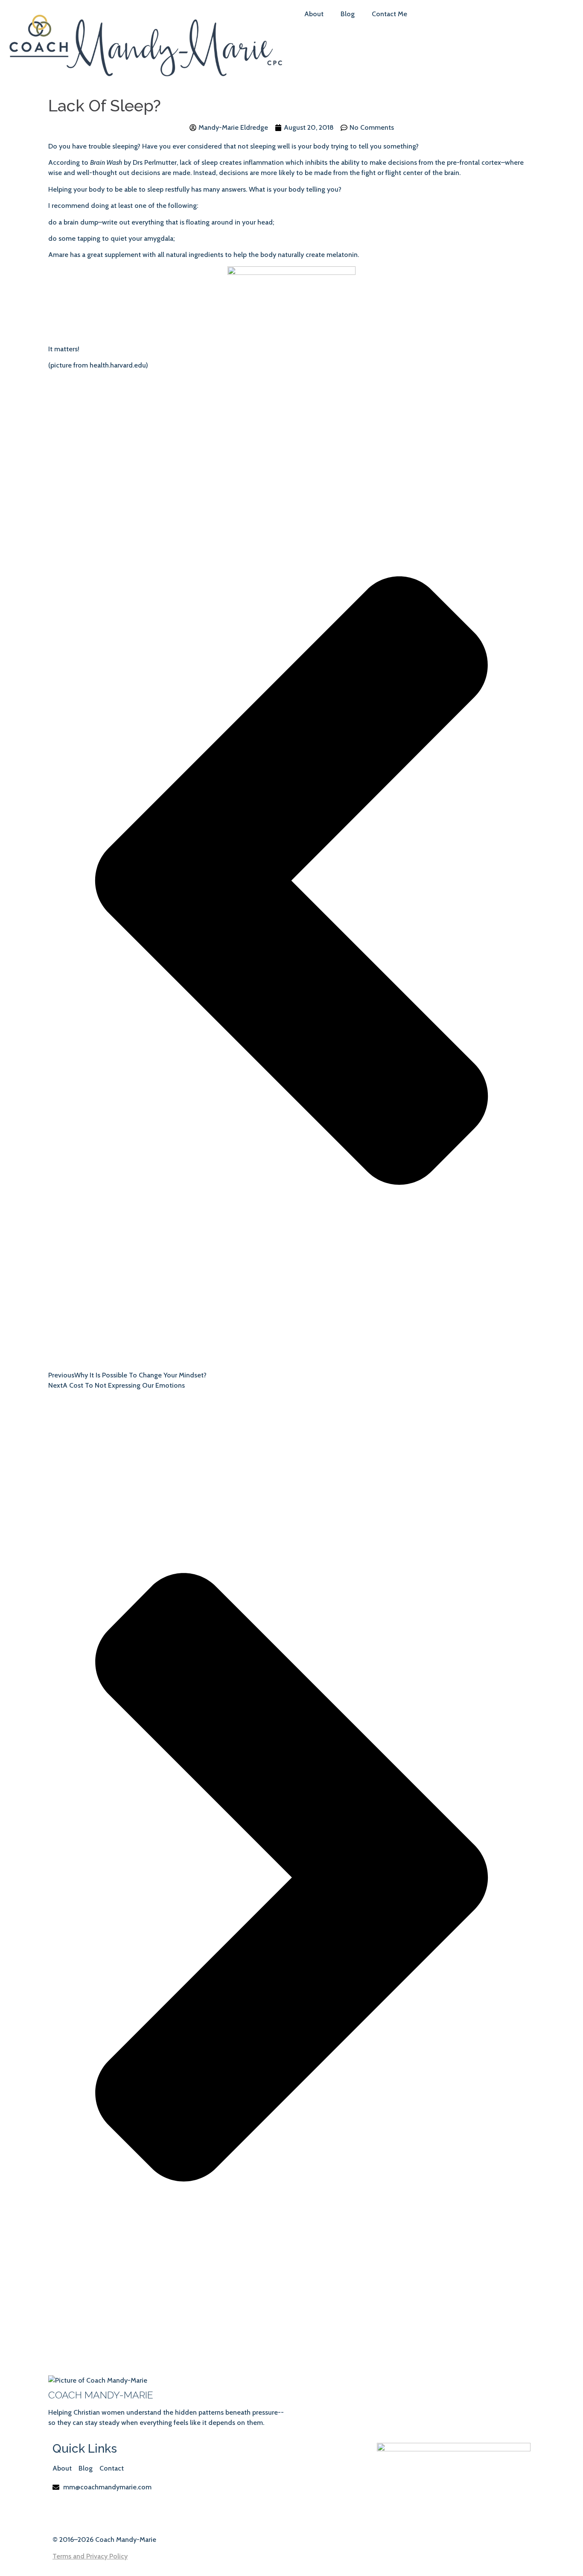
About (314, 14)
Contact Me (389, 14)
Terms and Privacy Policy (90, 2556)
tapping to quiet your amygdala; (126, 238)
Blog (348, 14)
